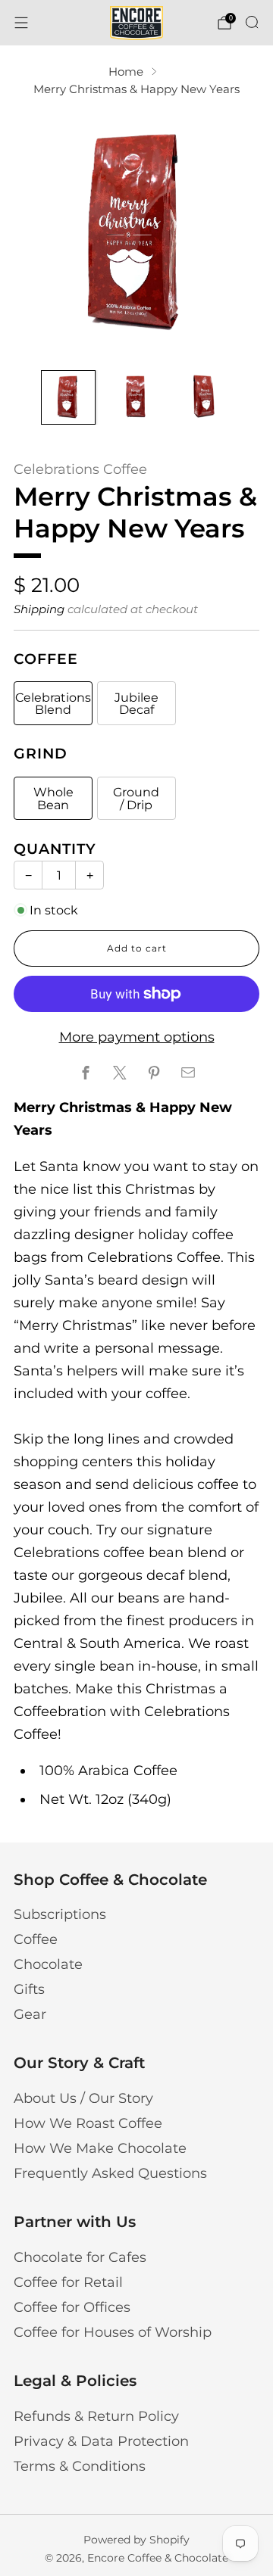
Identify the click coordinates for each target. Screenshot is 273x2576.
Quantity (55, 849)
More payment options (137, 1037)
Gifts (29, 1989)
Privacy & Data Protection (101, 2441)
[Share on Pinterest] (154, 1072)
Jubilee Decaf (136, 703)
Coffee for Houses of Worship (113, 2332)
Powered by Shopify (136, 2540)
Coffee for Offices (72, 2307)
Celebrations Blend (53, 703)
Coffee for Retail (68, 2282)
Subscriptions (60, 1914)
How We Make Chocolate (100, 2148)
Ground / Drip (136, 798)
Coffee (36, 1939)
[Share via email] (188, 1072)
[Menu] (21, 23)
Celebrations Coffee (80, 469)
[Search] (252, 22)
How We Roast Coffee (88, 2123)
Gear (30, 2014)
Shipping (39, 609)
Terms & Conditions (80, 2466)
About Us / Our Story (83, 2098)
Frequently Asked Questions (110, 2173)
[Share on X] (119, 1072)
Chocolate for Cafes (80, 2257)
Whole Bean (53, 798)
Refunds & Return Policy (96, 2416)
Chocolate (48, 1964)
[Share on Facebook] (85, 1072)
